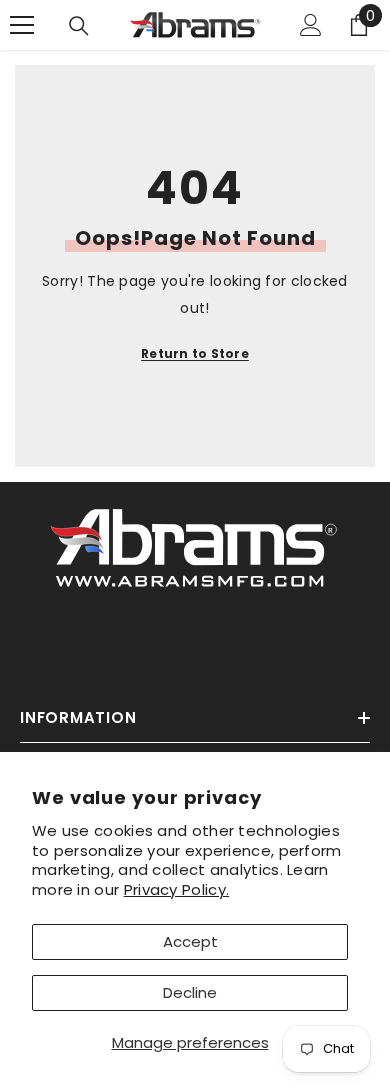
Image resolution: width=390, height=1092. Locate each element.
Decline (190, 992)
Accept (190, 941)
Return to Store (195, 353)
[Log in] (311, 25)
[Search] (79, 26)
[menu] (22, 25)
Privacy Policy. (177, 889)
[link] (195, 544)
